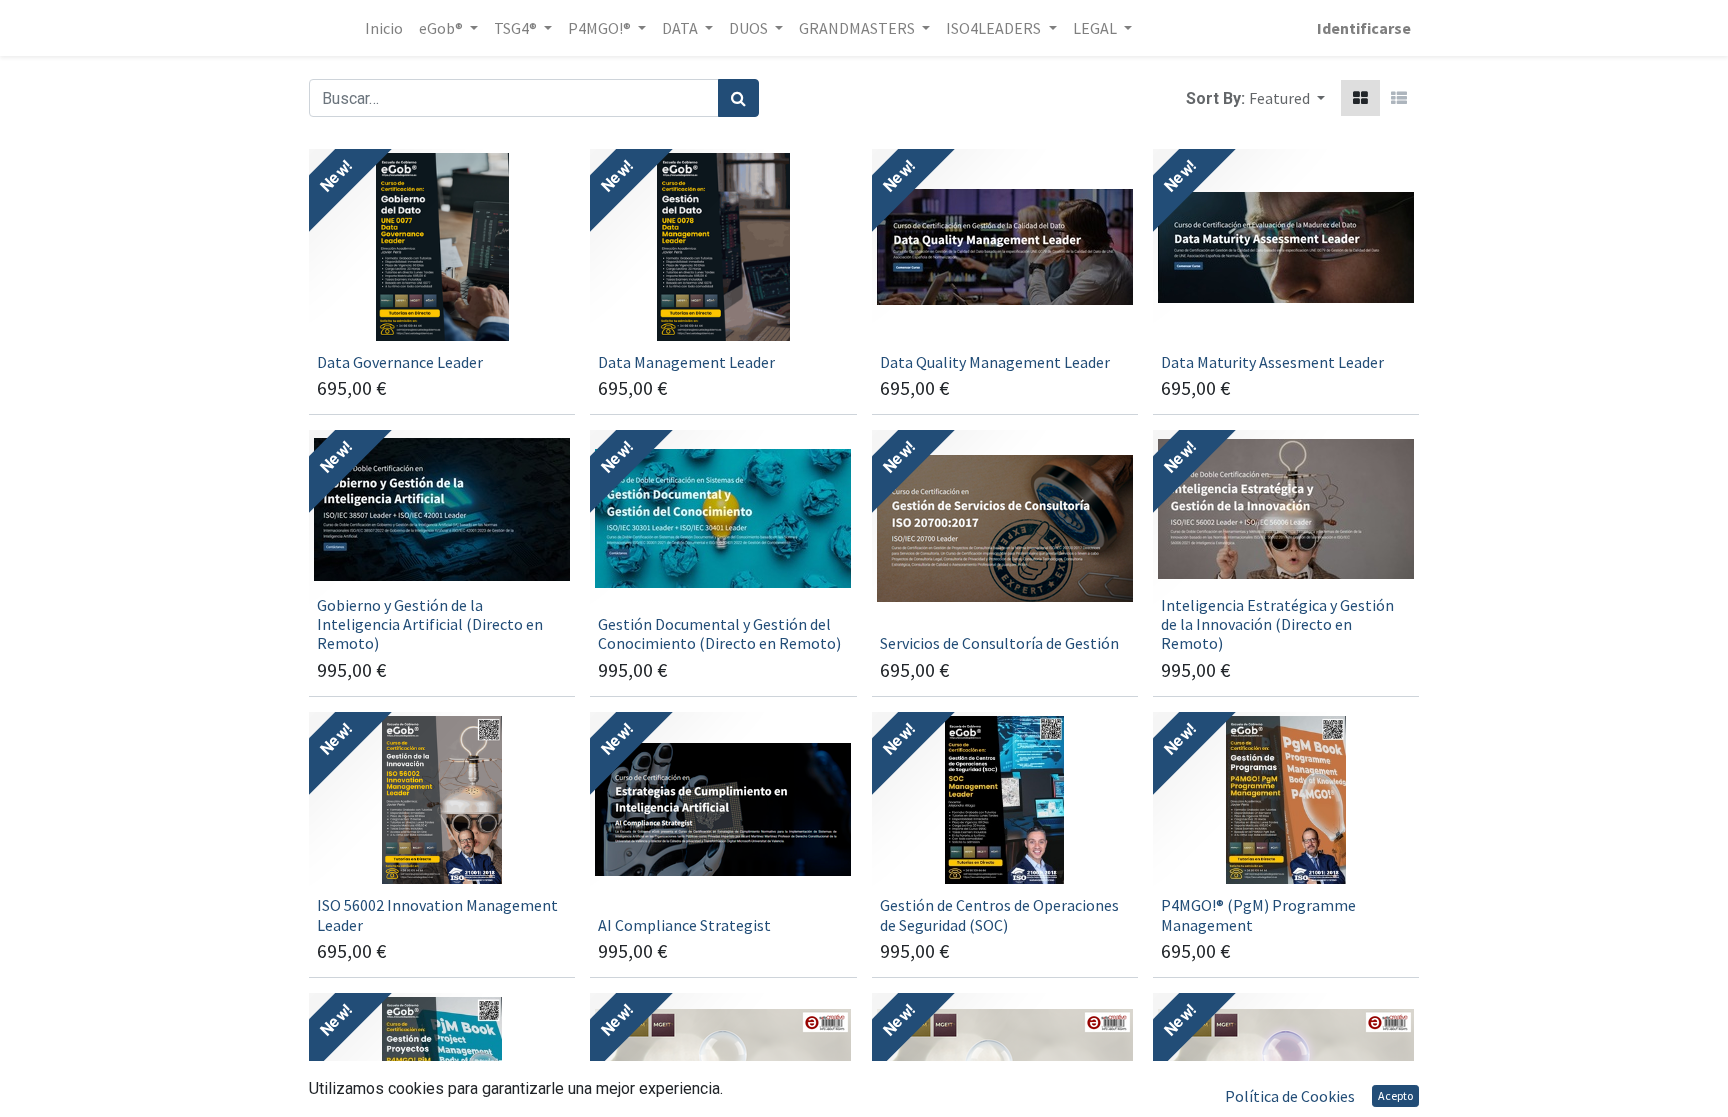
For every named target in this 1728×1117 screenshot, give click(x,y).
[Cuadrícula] (1360, 98)
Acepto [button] (1395, 1095)
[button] (1287, 98)
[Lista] (1399, 98)
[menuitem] (384, 28)
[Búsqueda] (738, 98)
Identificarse (1364, 28)
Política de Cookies (1290, 1096)
